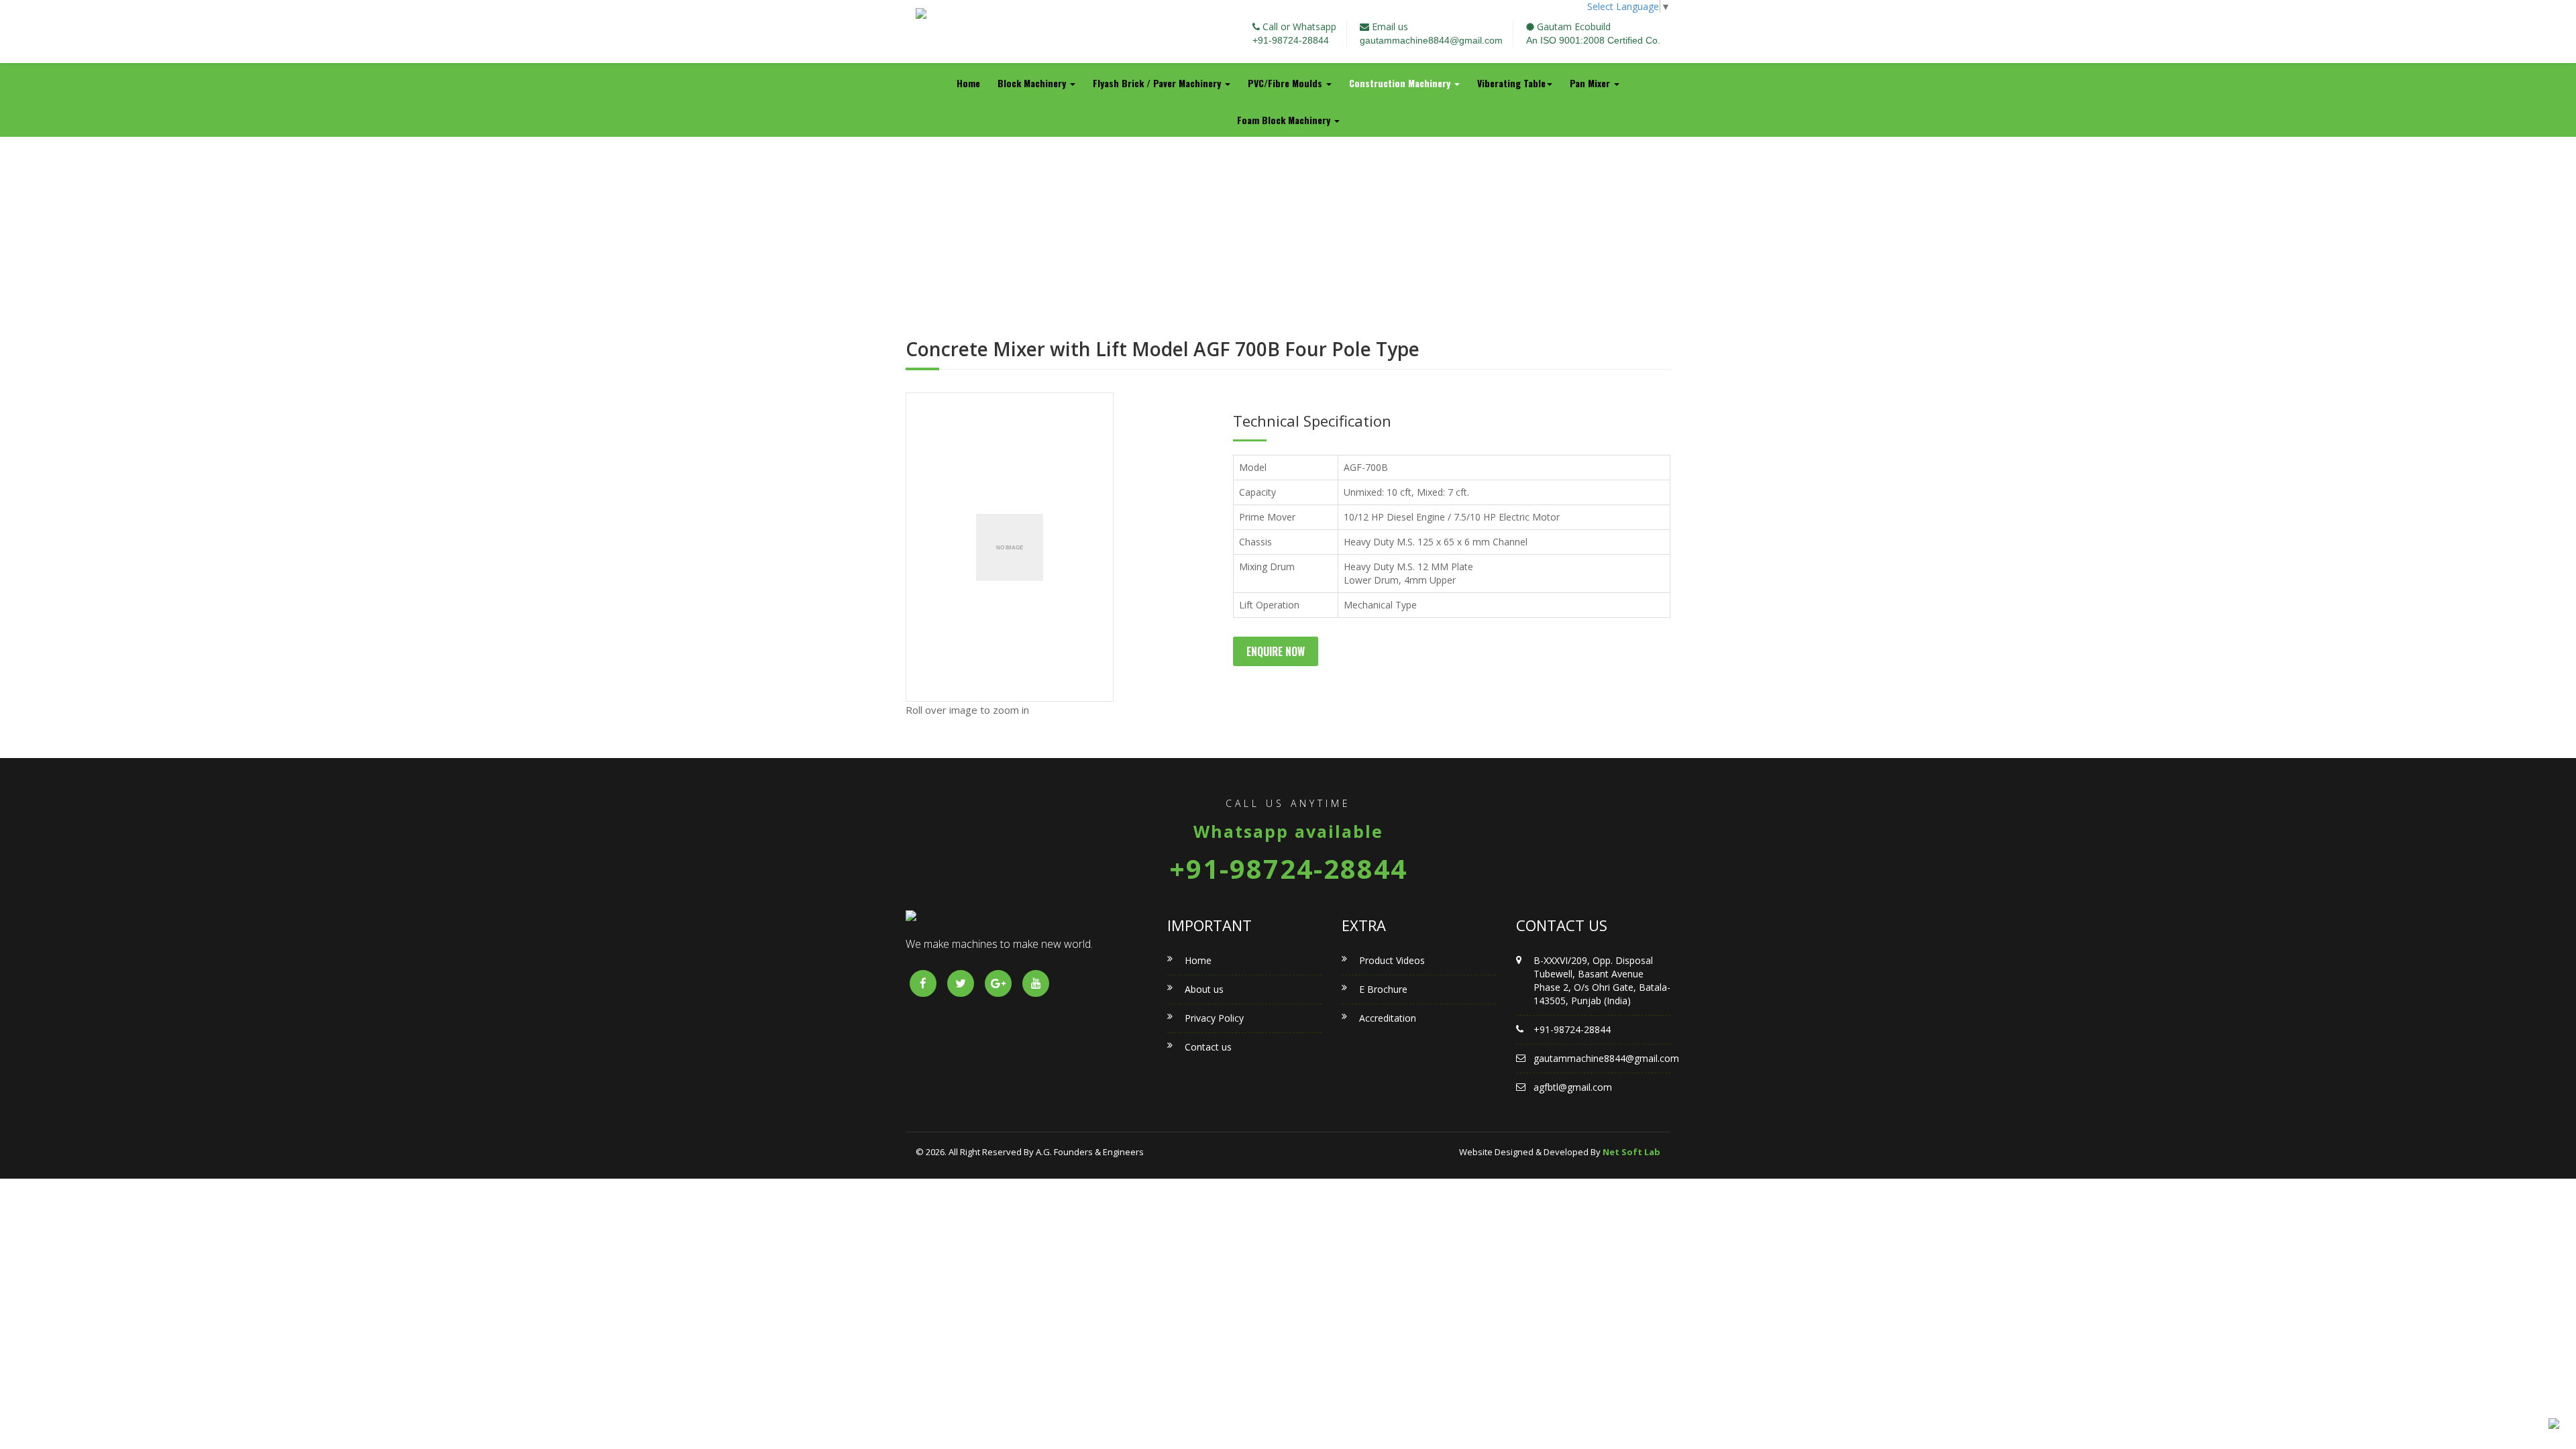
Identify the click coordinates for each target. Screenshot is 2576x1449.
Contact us (1208, 1047)
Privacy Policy (1214, 1018)
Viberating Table (1511, 83)
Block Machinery (1033, 83)
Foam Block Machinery (1285, 120)
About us (1204, 989)
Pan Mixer (1591, 83)
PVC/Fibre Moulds (1286, 83)
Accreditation (1388, 1018)
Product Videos (1392, 960)
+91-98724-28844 (1291, 40)
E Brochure (1383, 989)
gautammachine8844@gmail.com (1431, 40)
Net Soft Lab (1631, 1152)
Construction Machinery (1401, 83)
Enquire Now (1276, 651)
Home (968, 83)
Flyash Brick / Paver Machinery (1158, 83)
